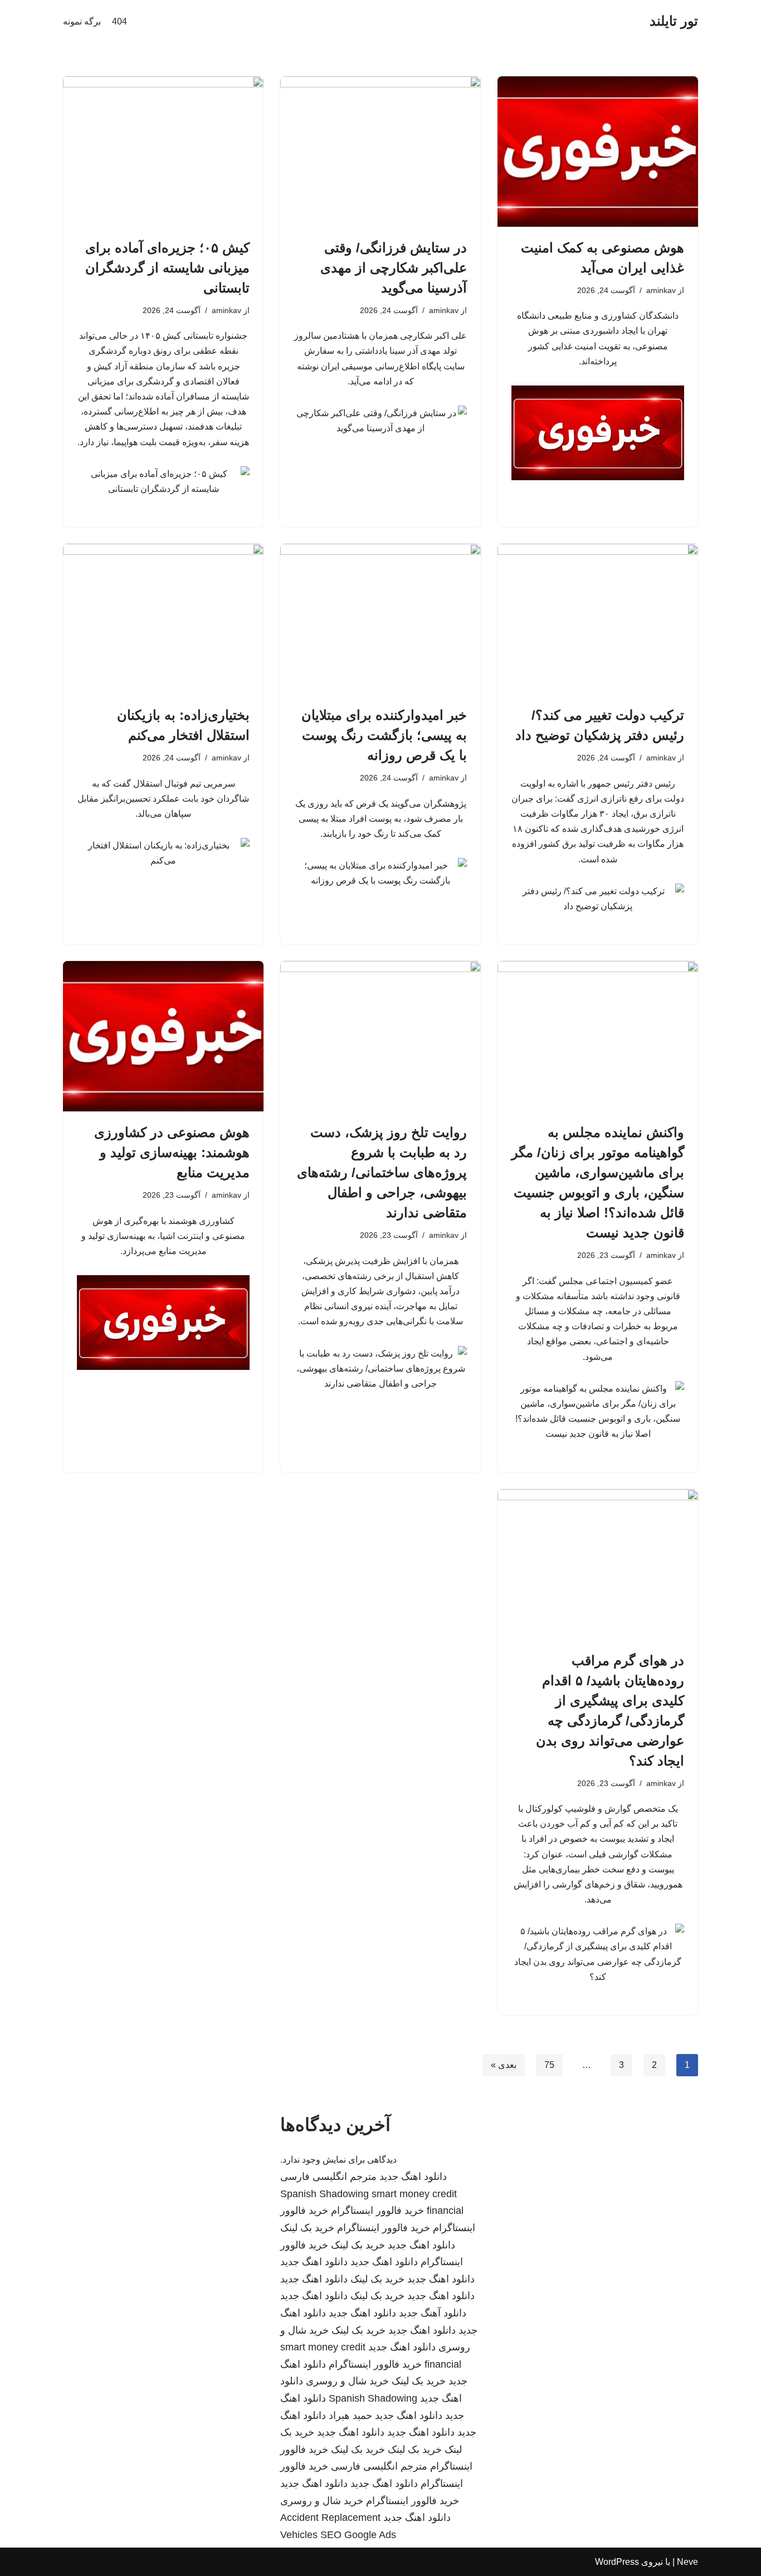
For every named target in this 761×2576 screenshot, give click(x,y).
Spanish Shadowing (325, 2194)
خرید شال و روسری (347, 2381)
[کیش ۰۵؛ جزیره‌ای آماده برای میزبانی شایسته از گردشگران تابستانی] (163, 152)
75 (549, 2065)
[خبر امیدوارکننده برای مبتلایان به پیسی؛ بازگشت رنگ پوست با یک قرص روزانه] (380, 619)
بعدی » (504, 2065)
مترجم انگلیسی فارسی (328, 2177)
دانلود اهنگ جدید (413, 2177)
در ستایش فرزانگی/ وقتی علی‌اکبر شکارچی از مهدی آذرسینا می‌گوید (394, 268)
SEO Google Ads (358, 2535)
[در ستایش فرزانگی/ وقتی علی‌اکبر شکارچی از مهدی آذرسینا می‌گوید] (380, 152)
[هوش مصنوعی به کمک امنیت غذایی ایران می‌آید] (598, 152)
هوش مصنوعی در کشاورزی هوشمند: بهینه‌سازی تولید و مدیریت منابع (172, 1152)
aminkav (661, 290)
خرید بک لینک (307, 2228)
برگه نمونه (82, 21)
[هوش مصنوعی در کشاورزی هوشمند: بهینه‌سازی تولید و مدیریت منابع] (163, 1036)
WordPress (617, 2562)
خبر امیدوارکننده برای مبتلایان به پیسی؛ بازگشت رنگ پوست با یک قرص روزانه (384, 735)
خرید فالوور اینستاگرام (377, 2211)
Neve (687, 2562)
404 (119, 21)
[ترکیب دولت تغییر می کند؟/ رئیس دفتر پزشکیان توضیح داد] (598, 619)
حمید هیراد (350, 2416)
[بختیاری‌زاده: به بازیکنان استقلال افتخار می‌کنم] (163, 619)
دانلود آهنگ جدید (433, 2313)
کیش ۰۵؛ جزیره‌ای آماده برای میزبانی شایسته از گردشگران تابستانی (167, 268)
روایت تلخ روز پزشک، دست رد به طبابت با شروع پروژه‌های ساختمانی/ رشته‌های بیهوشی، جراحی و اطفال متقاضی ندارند (382, 1172)
